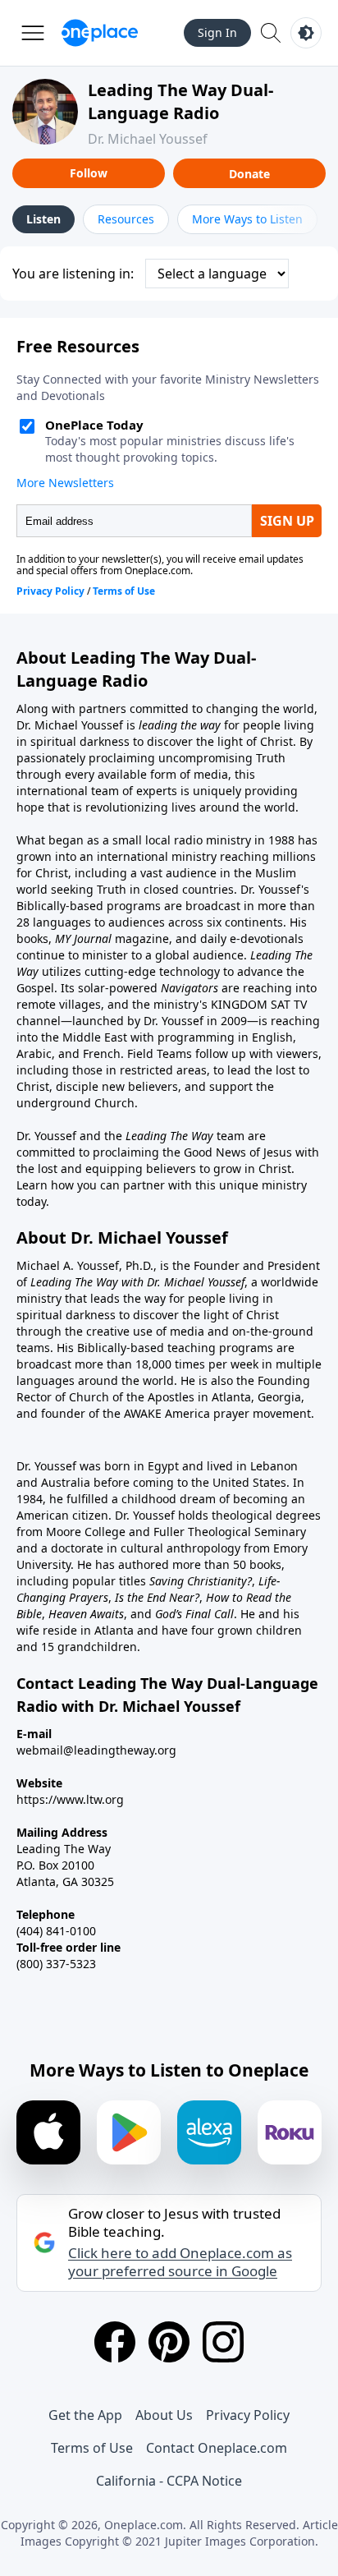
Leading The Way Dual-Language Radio (180, 101)
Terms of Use (92, 2448)
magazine (140, 938)
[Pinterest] (169, 2342)
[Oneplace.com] (100, 33)
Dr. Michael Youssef (148, 139)
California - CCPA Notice (169, 2481)
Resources (126, 219)
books (32, 938)
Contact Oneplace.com (217, 2448)
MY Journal (83, 938)
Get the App (85, 2415)
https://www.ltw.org (70, 1799)
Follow (89, 173)
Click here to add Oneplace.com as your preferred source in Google (180, 2262)
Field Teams (160, 1053)
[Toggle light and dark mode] (306, 33)
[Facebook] (115, 2342)
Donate (249, 174)
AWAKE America (167, 1413)
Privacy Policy (248, 2415)
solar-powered (119, 988)
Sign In (217, 32)
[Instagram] (223, 2342)
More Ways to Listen (247, 219)
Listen (43, 219)
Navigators (190, 988)
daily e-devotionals (252, 938)
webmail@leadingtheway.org (96, 1750)
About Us (164, 2415)
